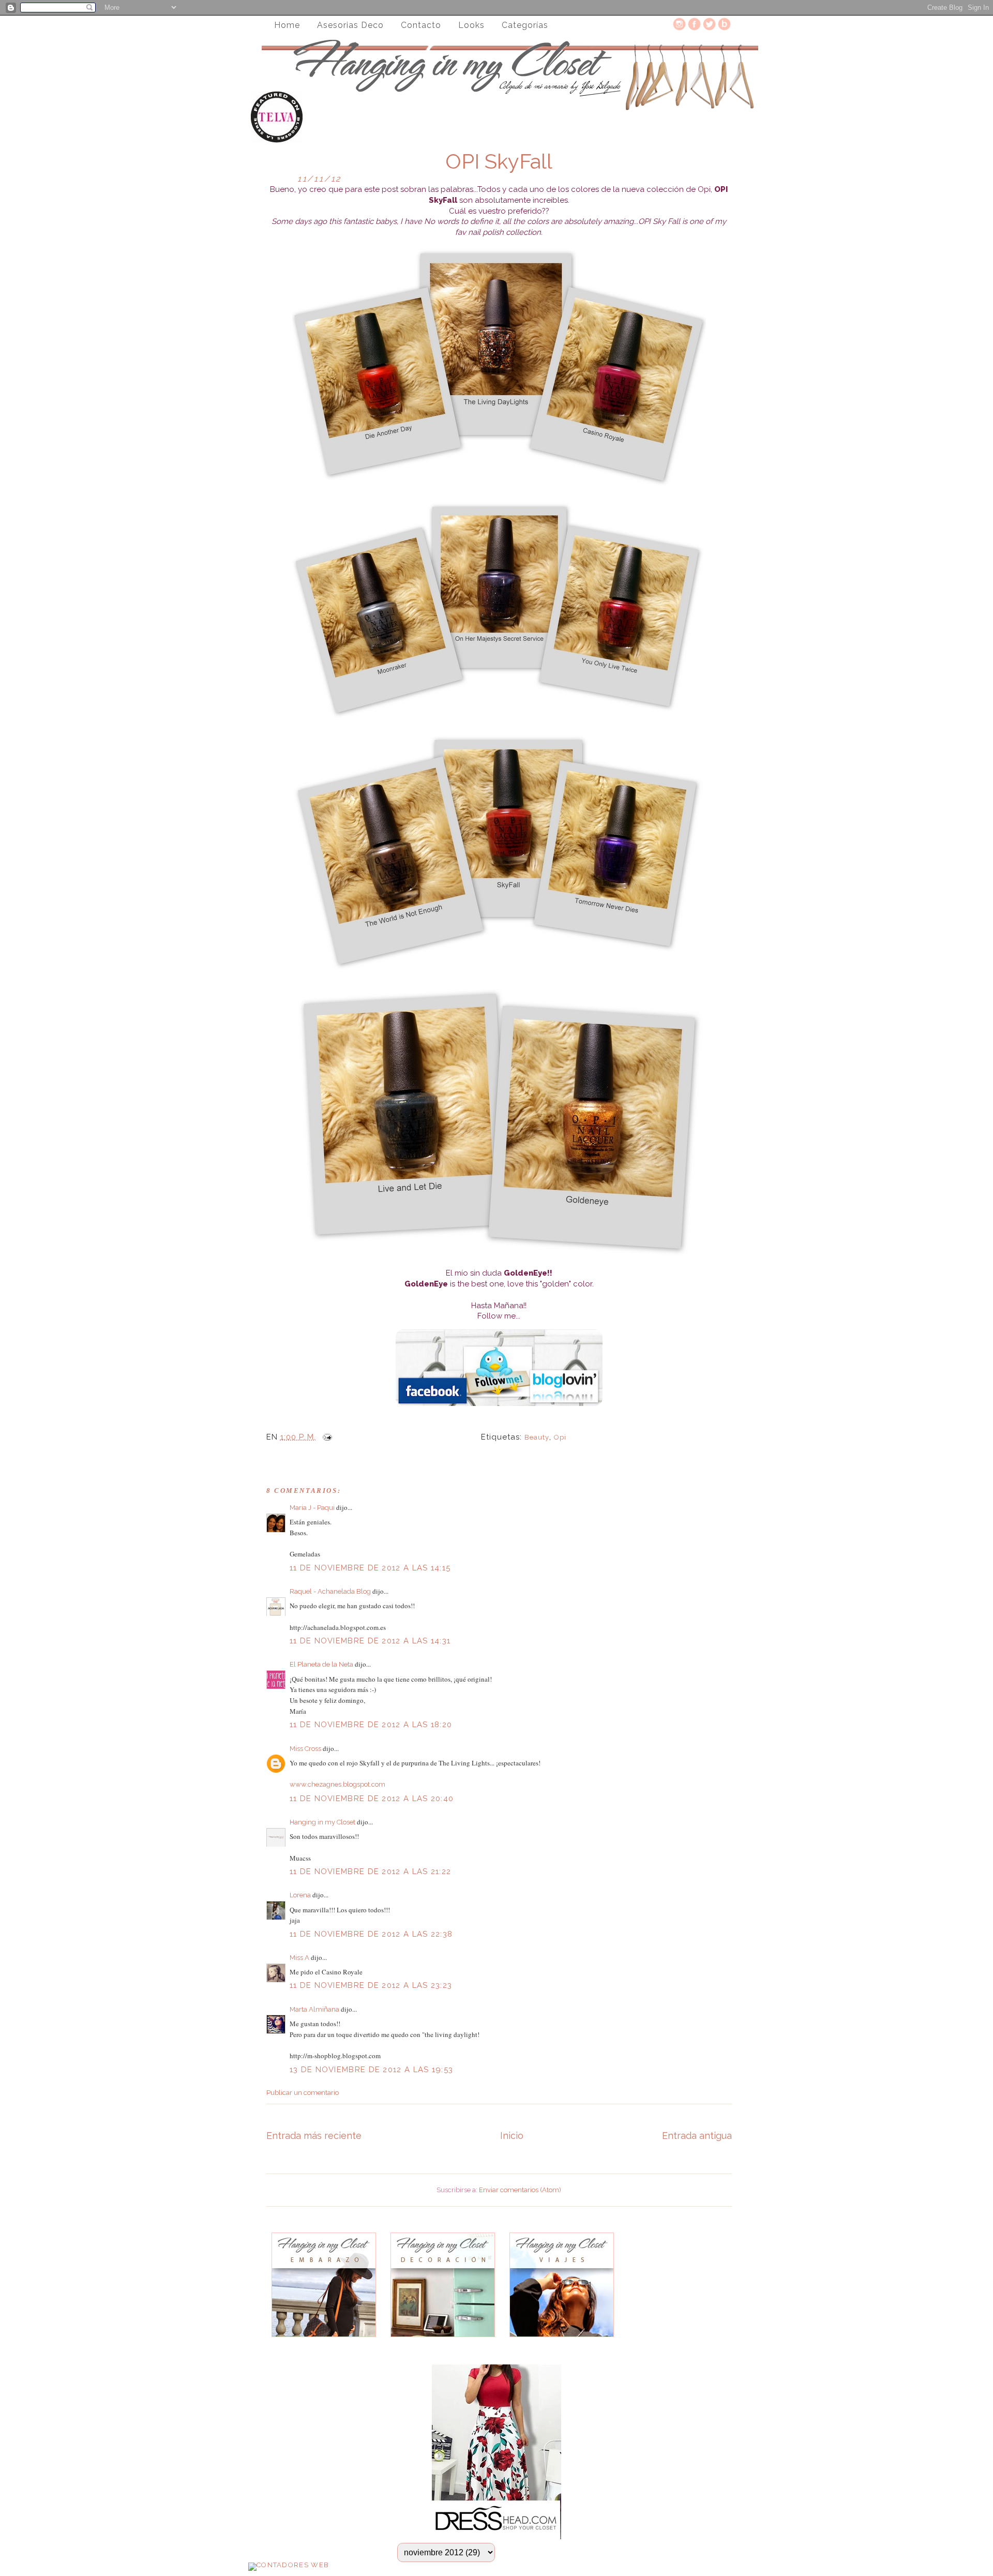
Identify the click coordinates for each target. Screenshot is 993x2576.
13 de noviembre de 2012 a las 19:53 (372, 2070)
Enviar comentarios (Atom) (520, 2190)
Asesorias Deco (350, 25)
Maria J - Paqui (312, 1508)
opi (560, 1437)
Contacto (421, 25)
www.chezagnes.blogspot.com (337, 1784)
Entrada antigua (697, 2136)
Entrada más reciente (314, 2136)
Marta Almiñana (314, 2009)
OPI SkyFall (499, 161)
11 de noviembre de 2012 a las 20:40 (372, 1799)
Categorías (525, 25)
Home (287, 25)
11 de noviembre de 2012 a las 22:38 (371, 1934)
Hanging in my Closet (322, 1822)
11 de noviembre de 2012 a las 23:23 (371, 1985)
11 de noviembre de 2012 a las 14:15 (370, 1568)
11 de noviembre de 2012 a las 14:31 (370, 1641)
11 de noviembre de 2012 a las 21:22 (371, 1871)
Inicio (512, 2136)
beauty (537, 1437)
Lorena (300, 1895)
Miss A (299, 1958)
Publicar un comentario (303, 2093)
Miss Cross (305, 1749)
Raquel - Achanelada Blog (330, 1591)
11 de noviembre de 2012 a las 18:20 (371, 1725)
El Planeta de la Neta (321, 1664)
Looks (471, 25)
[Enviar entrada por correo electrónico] (325, 1437)
